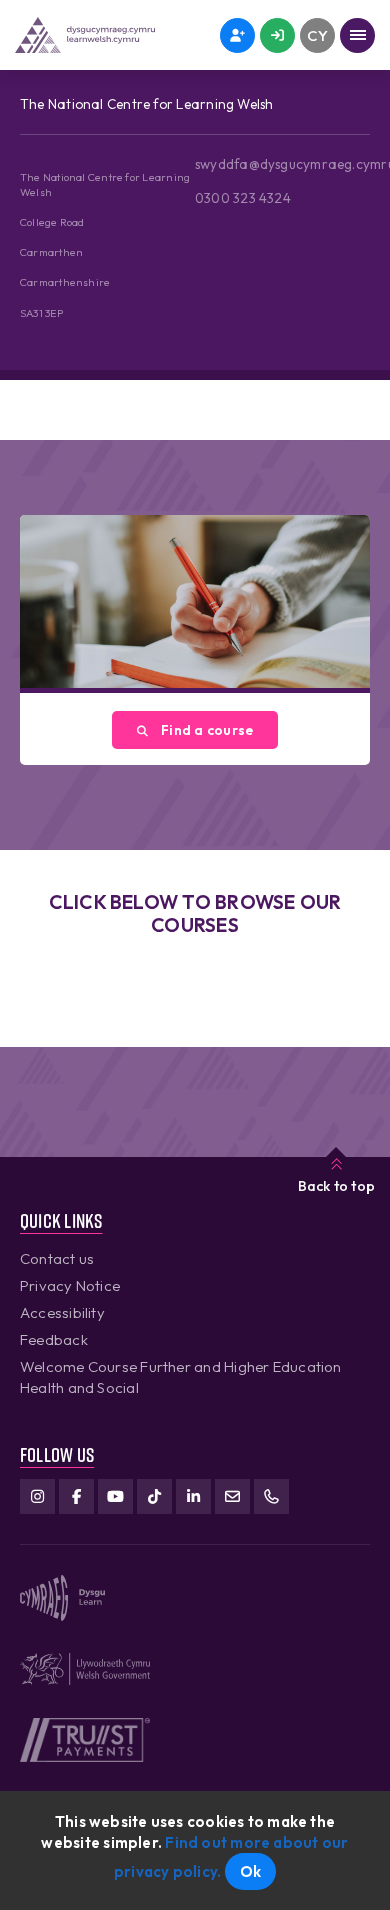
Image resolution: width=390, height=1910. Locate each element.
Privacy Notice (70, 1285)
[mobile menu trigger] (357, 35)
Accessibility (62, 1312)
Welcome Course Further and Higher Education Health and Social (181, 1377)
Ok (250, 1871)
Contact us (57, 1258)
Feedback (54, 1339)
